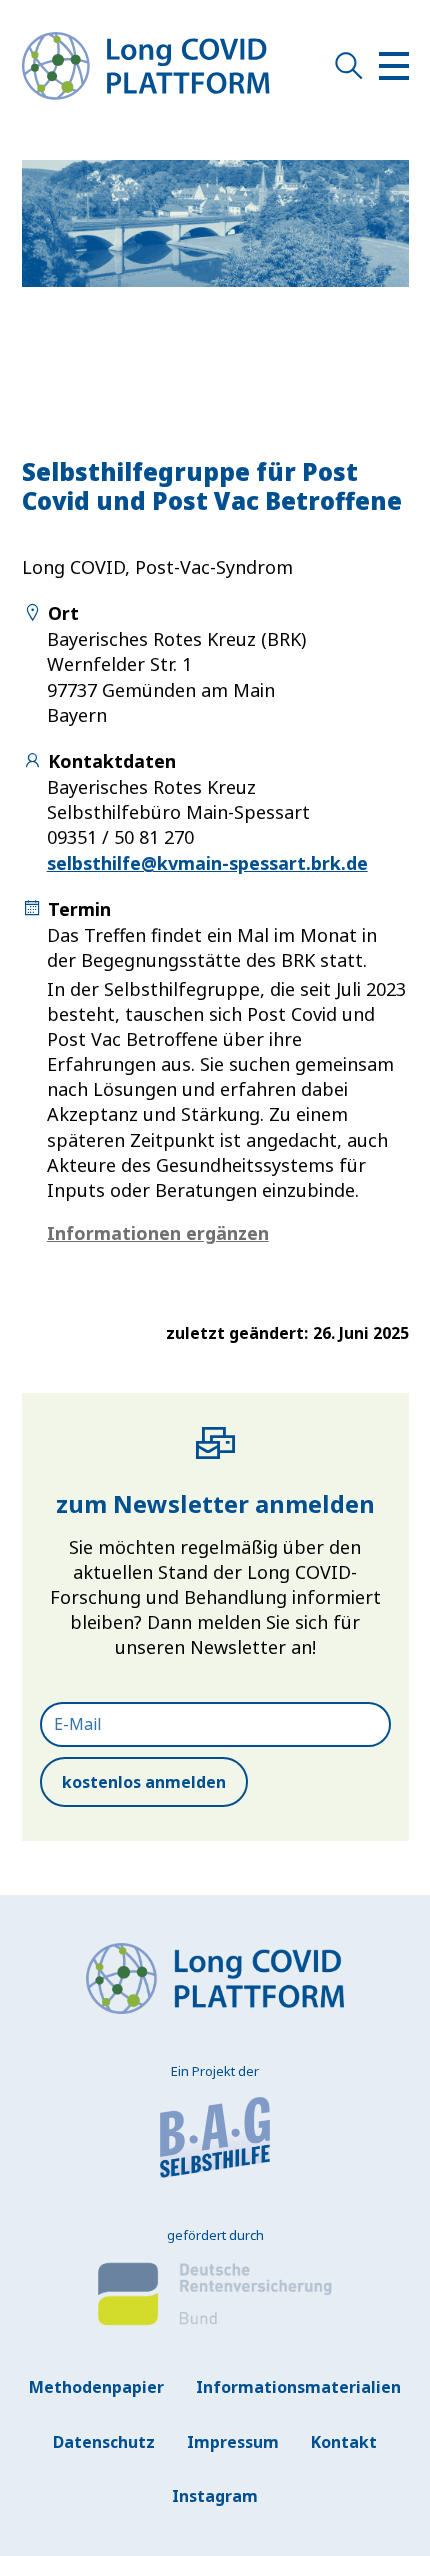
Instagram (215, 2496)
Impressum (233, 2442)
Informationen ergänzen (158, 1233)
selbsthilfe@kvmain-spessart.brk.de (207, 863)
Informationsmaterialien (298, 2387)
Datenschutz (104, 2442)
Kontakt (344, 2442)
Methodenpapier (96, 2387)
